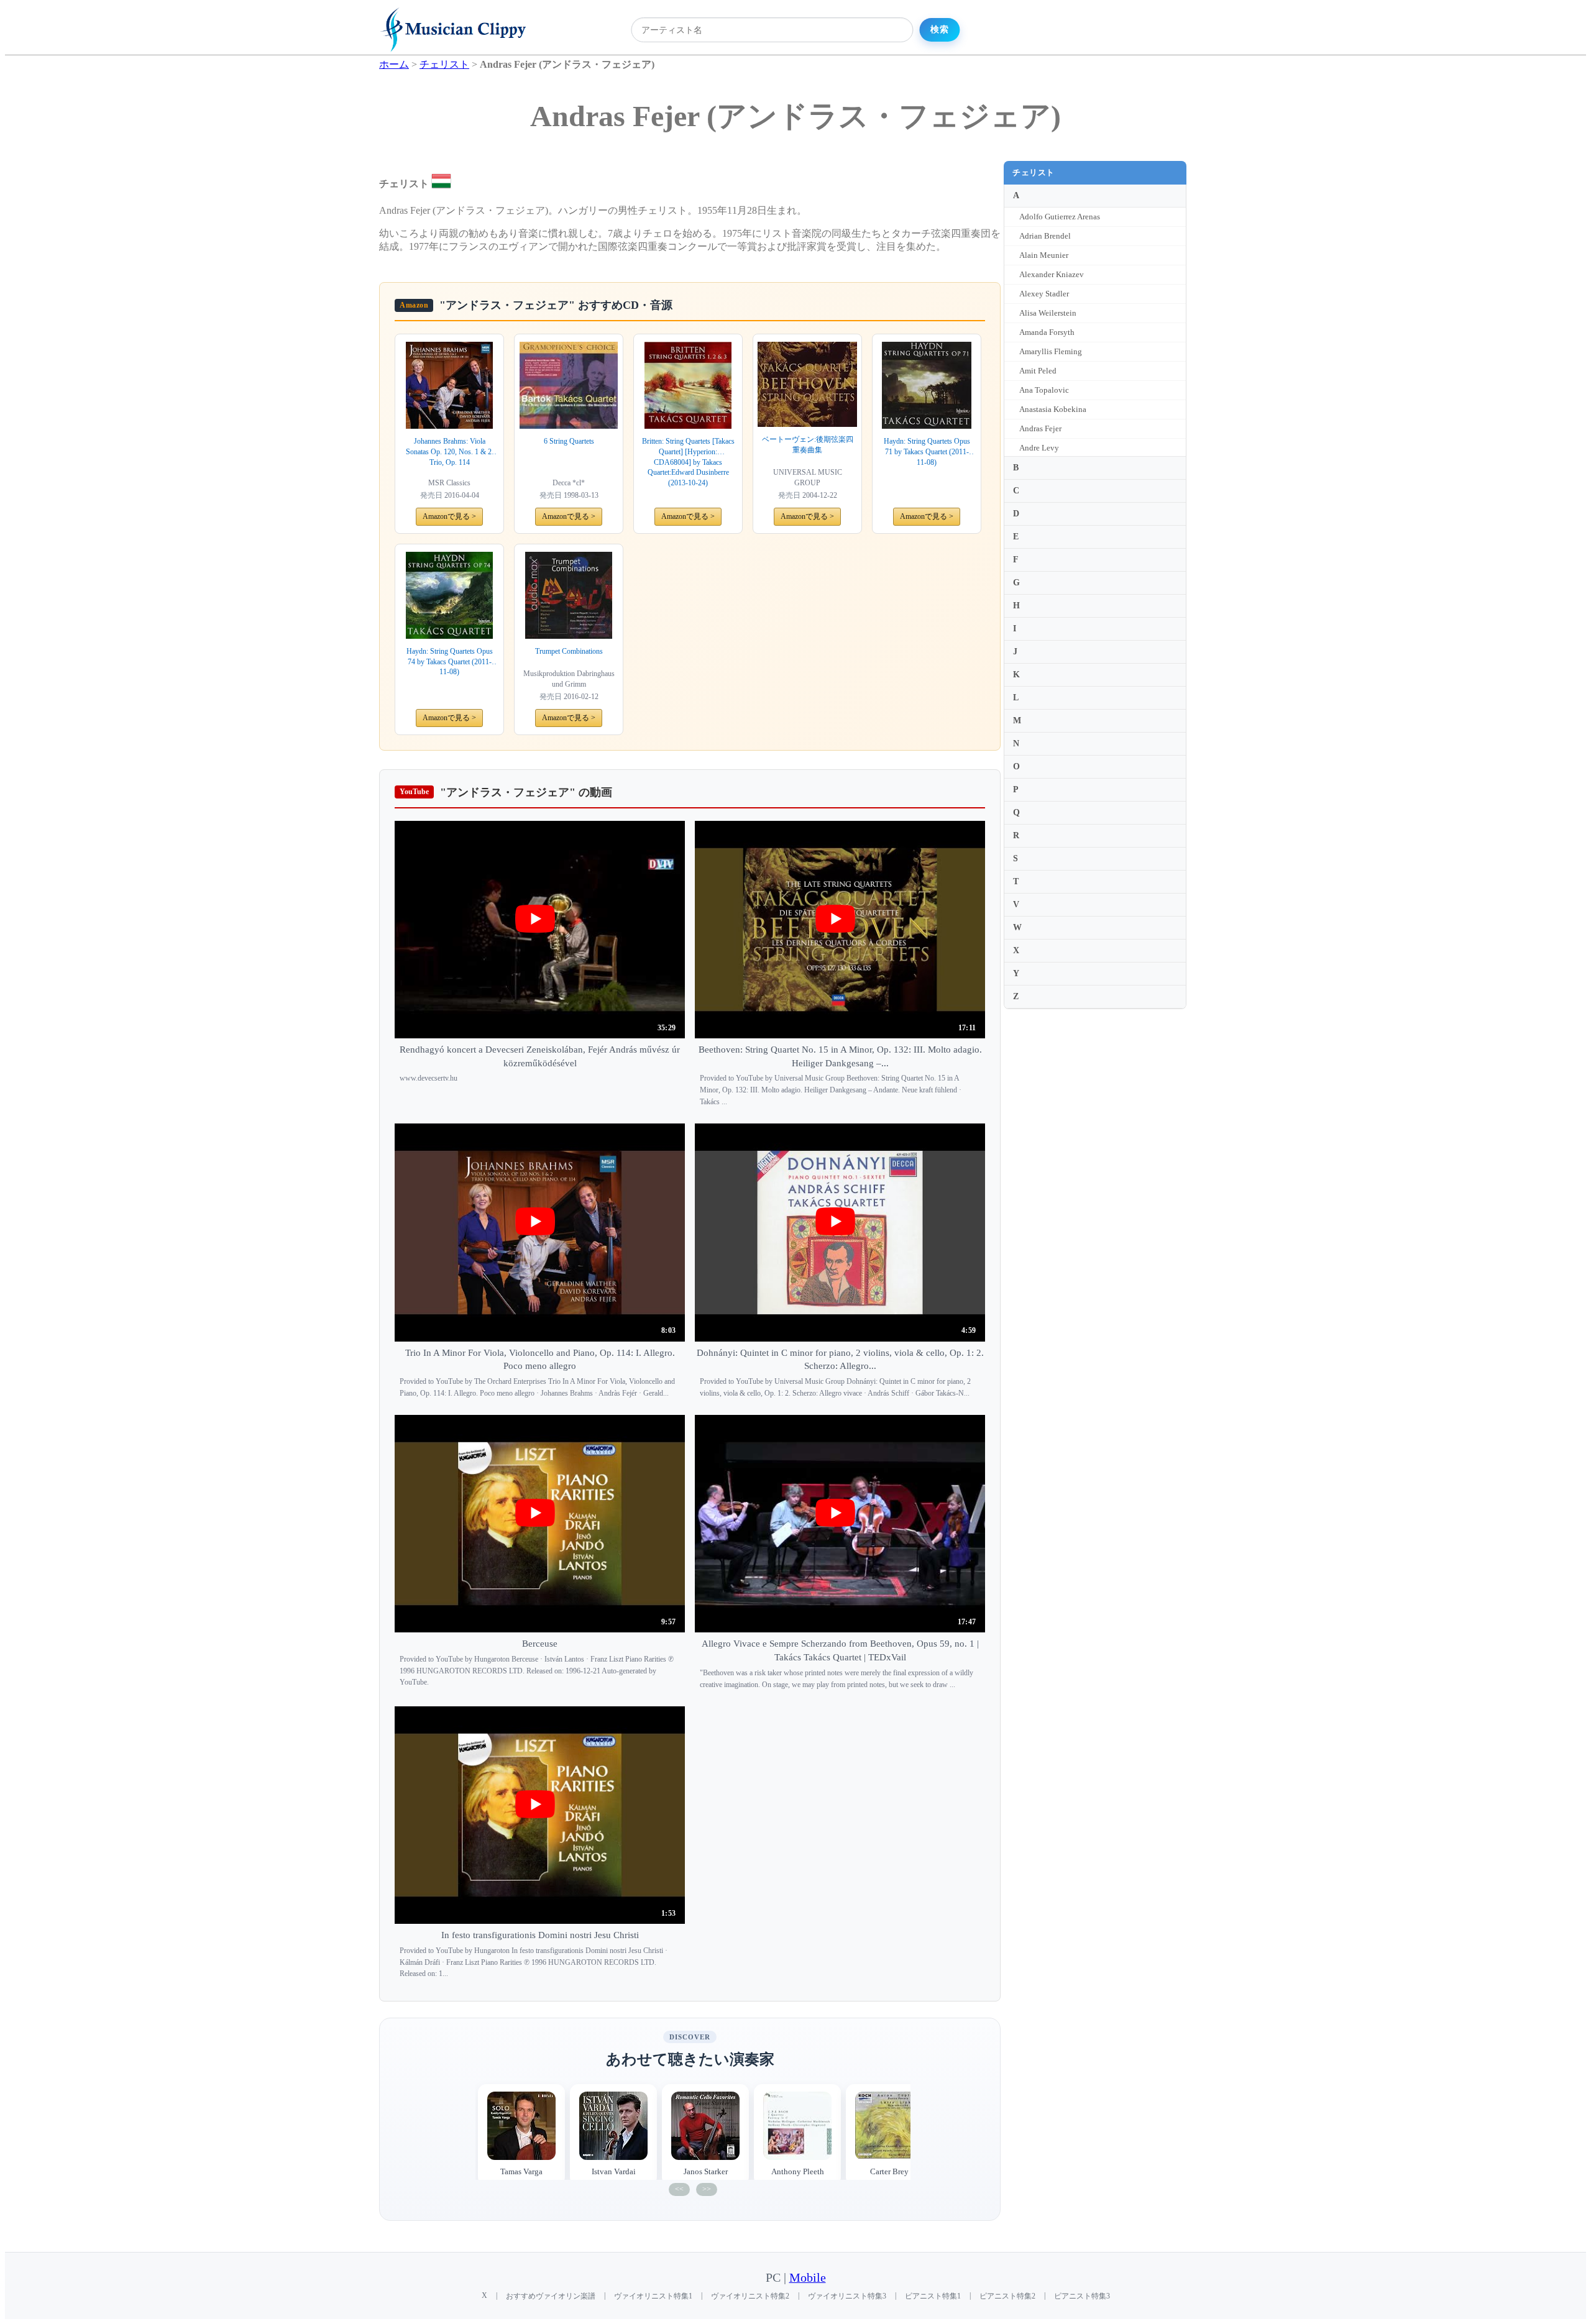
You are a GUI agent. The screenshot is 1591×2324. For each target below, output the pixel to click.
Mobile (808, 2278)
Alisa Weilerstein (1048, 313)
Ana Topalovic (1044, 390)
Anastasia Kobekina (1053, 409)
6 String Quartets (569, 441)
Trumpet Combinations (569, 651)
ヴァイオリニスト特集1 (653, 2296)
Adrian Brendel (1045, 236)
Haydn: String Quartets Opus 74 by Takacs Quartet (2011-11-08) (450, 662)
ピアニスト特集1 (933, 2296)
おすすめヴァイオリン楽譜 (551, 2296)
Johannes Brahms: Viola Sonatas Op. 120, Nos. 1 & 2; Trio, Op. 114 (450, 451)
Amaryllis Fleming (1051, 351)
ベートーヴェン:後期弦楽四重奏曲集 (808, 445)
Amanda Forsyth (1047, 332)
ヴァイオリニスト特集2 (750, 2296)
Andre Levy (1039, 448)
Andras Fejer (1040, 428)
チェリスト (1034, 172)
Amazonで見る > (449, 516)
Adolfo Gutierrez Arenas (1060, 217)
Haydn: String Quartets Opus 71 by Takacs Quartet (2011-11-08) (927, 452)
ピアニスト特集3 (1082, 2296)
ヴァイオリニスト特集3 (847, 2296)
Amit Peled (1038, 371)
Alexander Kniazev (1052, 274)
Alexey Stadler (1044, 294)
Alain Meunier (1044, 255)
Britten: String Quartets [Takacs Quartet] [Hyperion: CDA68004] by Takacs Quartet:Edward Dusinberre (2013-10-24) (688, 462)
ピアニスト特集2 (1007, 2296)
